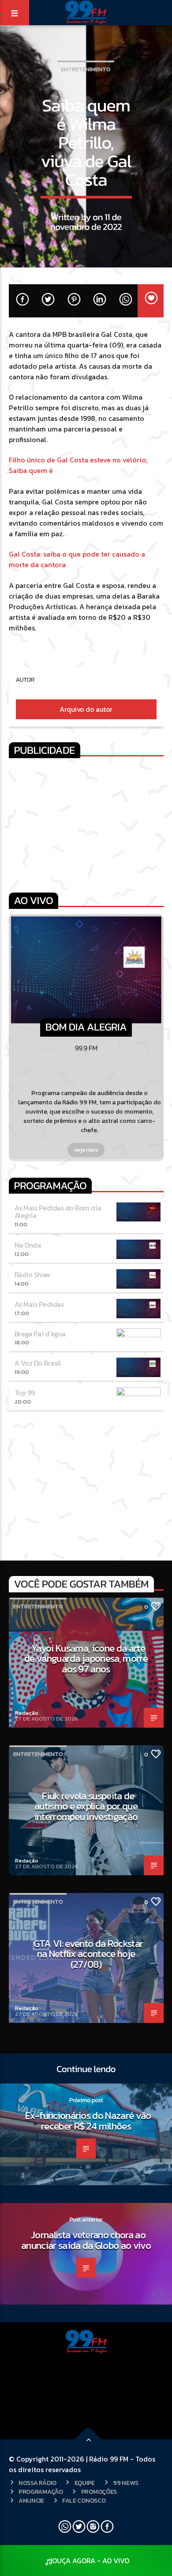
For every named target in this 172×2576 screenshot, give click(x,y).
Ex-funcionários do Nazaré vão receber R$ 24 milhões (88, 2121)
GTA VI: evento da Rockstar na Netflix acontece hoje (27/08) (88, 1954)
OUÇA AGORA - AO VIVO (91, 2561)
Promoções (99, 2492)
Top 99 (25, 1393)
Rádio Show (32, 1275)
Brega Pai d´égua (40, 1334)
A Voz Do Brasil (38, 1363)
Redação (27, 1713)
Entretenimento (86, 69)
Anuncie (31, 2500)
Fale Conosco (84, 2500)
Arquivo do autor (86, 709)
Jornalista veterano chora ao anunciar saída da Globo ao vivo (86, 2240)
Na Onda (28, 1245)
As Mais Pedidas (39, 1304)
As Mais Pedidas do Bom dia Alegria (58, 1212)
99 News (126, 2483)
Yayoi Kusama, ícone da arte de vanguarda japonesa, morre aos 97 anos (86, 1658)
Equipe (85, 2483)
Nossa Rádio (37, 2483)
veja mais (86, 1150)
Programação (41, 2492)
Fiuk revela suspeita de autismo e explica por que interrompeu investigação (86, 1806)
